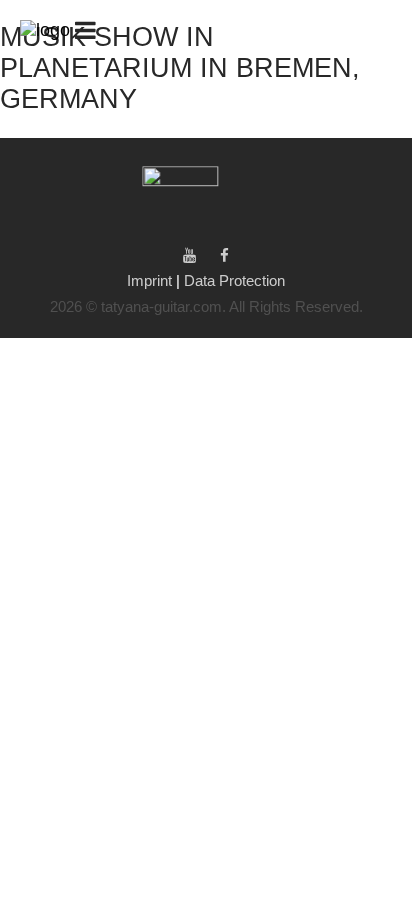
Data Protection (234, 280)
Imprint (151, 280)
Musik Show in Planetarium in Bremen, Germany (180, 68)
